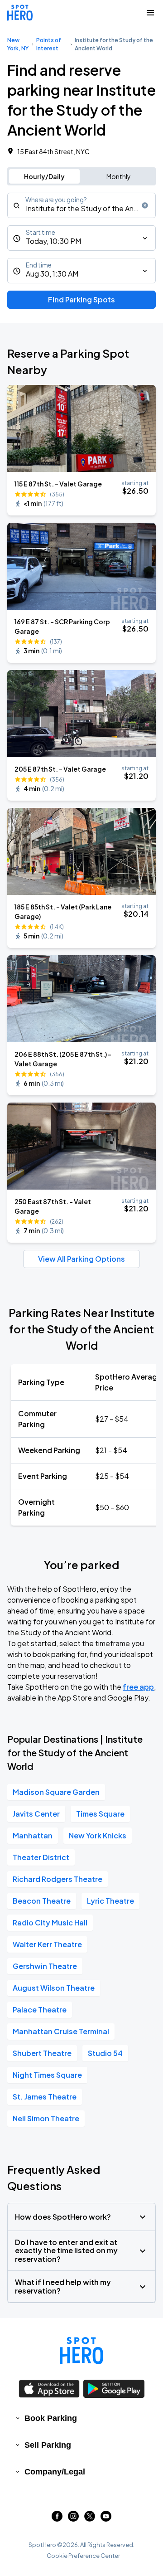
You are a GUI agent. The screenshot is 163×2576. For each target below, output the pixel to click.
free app (138, 1687)
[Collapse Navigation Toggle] (150, 13)
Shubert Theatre (42, 2053)
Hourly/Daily (44, 176)
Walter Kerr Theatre (47, 1944)
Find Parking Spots (81, 299)
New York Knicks (98, 1835)
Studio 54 (105, 2053)
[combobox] (81, 205)
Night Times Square (47, 2075)
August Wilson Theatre (54, 1988)
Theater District (41, 1857)
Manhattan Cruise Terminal (61, 2031)
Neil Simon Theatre (46, 2118)
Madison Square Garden (56, 1792)
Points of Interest (49, 44)
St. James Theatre (45, 2097)
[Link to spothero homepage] (81, 2351)
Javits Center (36, 1814)
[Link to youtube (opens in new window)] (106, 2519)
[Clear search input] (145, 205)
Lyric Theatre (110, 1901)
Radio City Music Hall (50, 1922)
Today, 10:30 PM (53, 241)
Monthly (119, 176)
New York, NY (18, 44)
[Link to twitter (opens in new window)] (90, 2519)
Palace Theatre (40, 2010)
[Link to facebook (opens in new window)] (57, 2519)
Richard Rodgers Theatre (58, 1879)
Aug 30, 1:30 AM (52, 274)
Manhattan (33, 1835)
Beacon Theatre (42, 1901)
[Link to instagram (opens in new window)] (73, 2519)
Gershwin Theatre (45, 1966)
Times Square (100, 1814)
